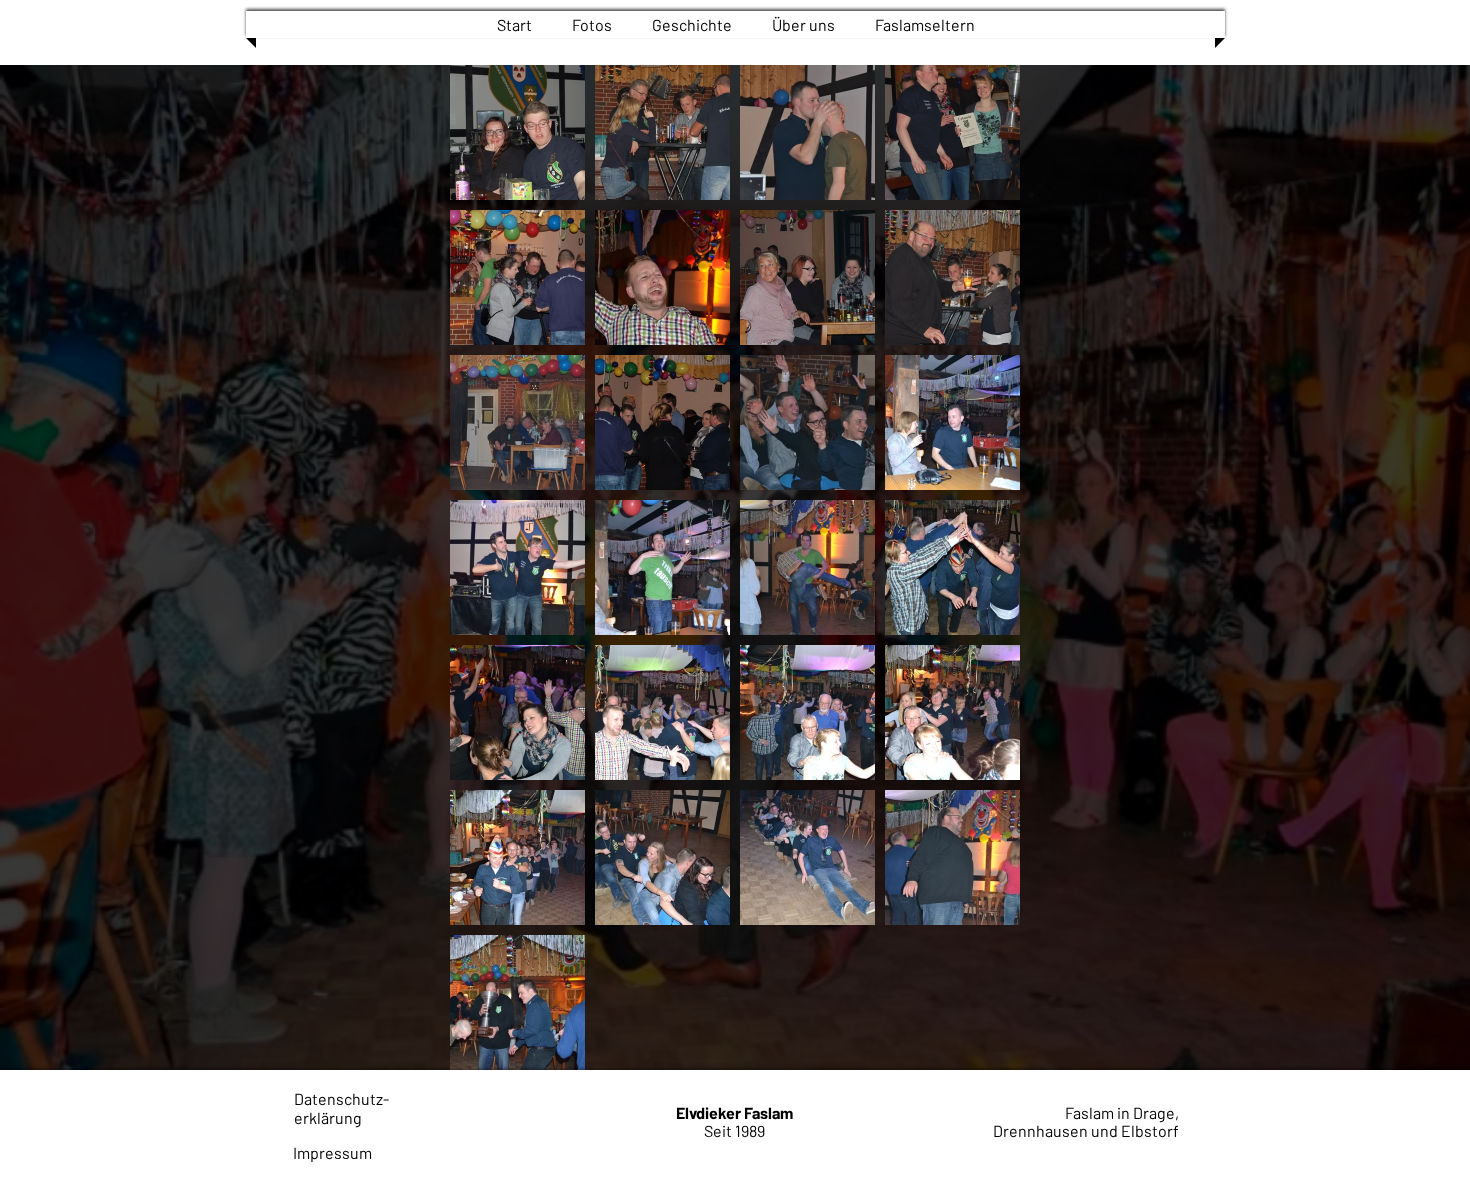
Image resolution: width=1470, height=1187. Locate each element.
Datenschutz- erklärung (341, 1108)
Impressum (332, 1152)
